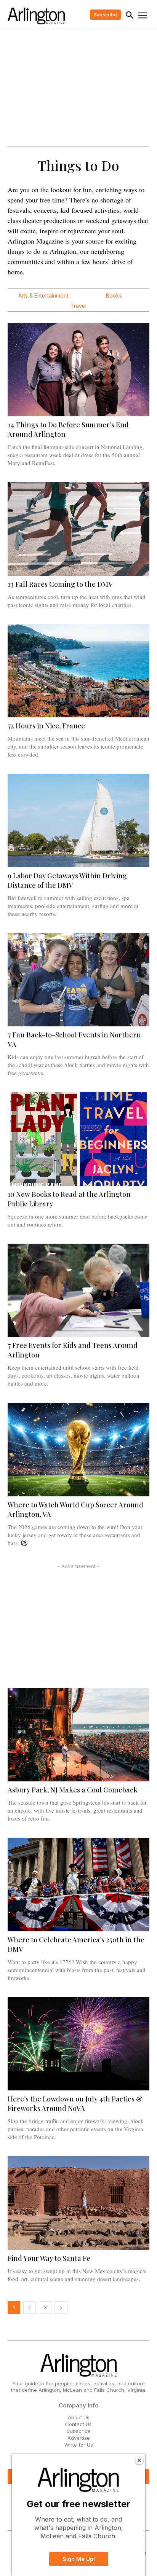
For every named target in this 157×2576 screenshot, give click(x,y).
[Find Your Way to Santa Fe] (78, 2203)
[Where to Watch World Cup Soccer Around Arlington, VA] (78, 1450)
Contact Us (78, 2424)
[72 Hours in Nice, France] (78, 671)
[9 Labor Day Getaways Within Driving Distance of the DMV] (78, 820)
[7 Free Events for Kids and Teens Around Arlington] (78, 1290)
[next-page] (61, 2308)
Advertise (79, 2438)
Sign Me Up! (79, 2559)
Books (114, 296)
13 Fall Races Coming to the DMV (60, 584)
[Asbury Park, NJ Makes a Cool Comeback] (78, 1735)
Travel (78, 306)
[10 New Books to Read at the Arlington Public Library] (78, 1139)
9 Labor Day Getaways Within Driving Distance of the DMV (67, 880)
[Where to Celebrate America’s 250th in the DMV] (78, 1885)
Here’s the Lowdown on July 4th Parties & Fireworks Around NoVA (75, 2104)
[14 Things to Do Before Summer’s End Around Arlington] (78, 370)
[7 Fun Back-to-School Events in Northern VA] (78, 980)
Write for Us (79, 2445)
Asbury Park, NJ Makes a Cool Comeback (73, 1790)
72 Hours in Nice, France (46, 726)
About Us (79, 2417)
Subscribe (79, 2431)
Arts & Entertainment (43, 296)
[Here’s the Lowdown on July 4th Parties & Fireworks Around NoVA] (78, 2044)
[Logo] (36, 16)
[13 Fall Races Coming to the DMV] (78, 529)
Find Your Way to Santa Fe (49, 2258)
